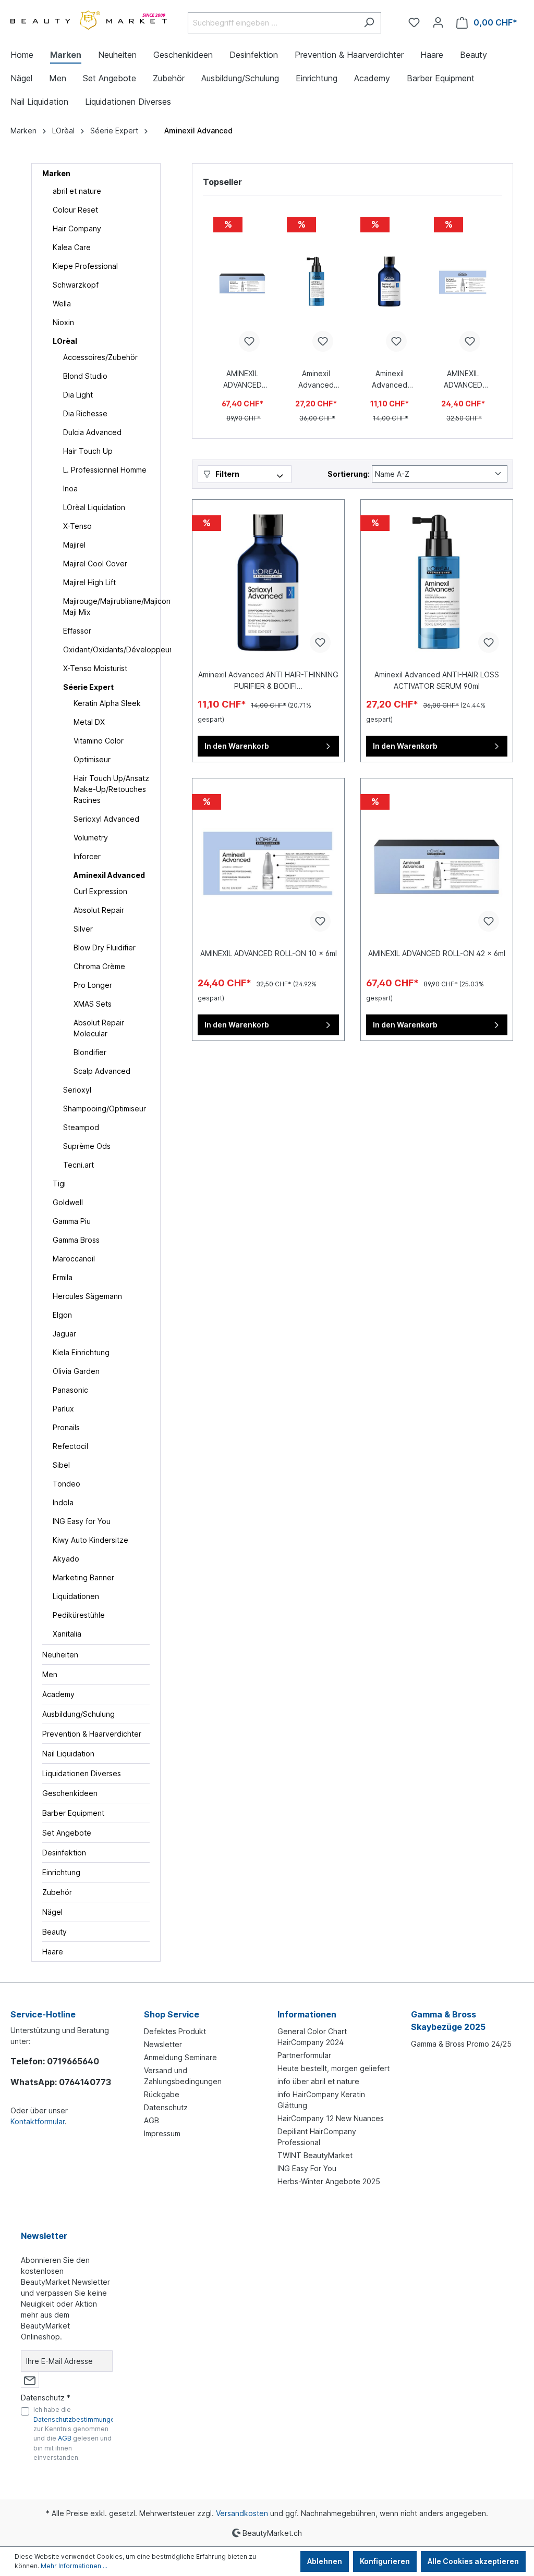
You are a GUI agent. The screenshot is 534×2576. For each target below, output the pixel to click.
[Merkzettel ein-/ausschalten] (249, 341)
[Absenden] (30, 2380)
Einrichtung (61, 1872)
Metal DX (89, 722)
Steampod (81, 1127)
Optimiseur (92, 759)
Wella (62, 304)
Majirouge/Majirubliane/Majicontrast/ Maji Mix (106, 606)
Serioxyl (77, 1090)
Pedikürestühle (79, 1615)
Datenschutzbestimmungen (76, 2419)
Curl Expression (100, 891)
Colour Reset (75, 210)
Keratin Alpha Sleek (107, 703)
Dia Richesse (85, 413)
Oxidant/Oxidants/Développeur (106, 649)
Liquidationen (76, 1596)
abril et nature (77, 191)
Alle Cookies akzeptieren (473, 2561)
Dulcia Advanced (92, 432)
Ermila (63, 1277)
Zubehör (57, 1892)
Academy (58, 1694)
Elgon (62, 1315)
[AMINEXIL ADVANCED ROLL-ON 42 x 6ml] (242, 282)
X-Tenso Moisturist (95, 668)
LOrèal (65, 341)
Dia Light (78, 395)
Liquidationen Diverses (82, 1773)
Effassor (77, 631)
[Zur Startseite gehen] (89, 21)
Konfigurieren (385, 2561)
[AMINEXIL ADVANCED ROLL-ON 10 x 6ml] (463, 282)
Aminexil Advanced (109, 875)
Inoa (70, 488)
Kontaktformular (38, 2121)
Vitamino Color (99, 741)
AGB (151, 2120)
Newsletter (163, 2044)
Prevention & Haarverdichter (92, 1734)
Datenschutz (166, 2107)
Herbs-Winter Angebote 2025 (329, 2181)
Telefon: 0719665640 (55, 2061)
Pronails (66, 1427)
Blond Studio (85, 376)
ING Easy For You (307, 2168)
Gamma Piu (72, 1221)
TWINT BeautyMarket (315, 2155)
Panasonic (70, 1390)
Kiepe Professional (85, 266)
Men (50, 1674)
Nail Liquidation (68, 1754)
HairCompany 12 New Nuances (331, 2118)
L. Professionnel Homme (105, 470)
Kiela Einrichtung (81, 1352)
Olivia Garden (76, 1371)
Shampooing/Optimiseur (105, 1109)
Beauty (54, 1932)
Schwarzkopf (76, 285)
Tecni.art (78, 1165)
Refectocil (70, 1446)
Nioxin (63, 322)
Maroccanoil (74, 1259)
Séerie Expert (88, 687)
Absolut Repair (99, 910)
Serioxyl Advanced (106, 819)
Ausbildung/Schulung (78, 1714)
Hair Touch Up (88, 451)
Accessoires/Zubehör (100, 357)
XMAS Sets (93, 1004)
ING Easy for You (82, 1521)
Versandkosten (242, 2513)
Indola (63, 1502)
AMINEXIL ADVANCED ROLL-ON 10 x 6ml (463, 380)
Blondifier (90, 1052)
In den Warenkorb (237, 746)
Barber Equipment (73, 1813)
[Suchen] (369, 23)
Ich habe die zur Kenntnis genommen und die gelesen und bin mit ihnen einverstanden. (76, 2433)
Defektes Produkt (175, 2031)
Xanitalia (67, 1634)
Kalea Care (72, 247)
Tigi (59, 1184)
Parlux (63, 1409)
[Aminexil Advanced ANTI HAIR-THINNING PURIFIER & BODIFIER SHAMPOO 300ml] (389, 282)
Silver (83, 929)
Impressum (162, 2133)
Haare (53, 1952)
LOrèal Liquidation (94, 507)
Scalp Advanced (102, 1071)
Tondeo (66, 1484)
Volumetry (91, 838)
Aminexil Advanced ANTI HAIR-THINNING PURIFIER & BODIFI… (389, 380)
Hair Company (77, 228)
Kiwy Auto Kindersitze (90, 1540)
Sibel (61, 1465)
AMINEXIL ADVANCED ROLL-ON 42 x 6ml (242, 380)
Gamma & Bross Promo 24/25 (461, 2044)
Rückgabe (162, 2094)
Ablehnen (325, 2561)
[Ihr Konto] (438, 22)
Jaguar (64, 1334)
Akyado (66, 1559)
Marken (56, 173)
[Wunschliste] (414, 22)
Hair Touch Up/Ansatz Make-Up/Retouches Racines (111, 789)
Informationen (307, 2014)
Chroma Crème (99, 966)
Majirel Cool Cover (95, 563)
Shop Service (172, 2014)
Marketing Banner (83, 1577)
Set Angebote (67, 1833)
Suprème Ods (87, 1146)
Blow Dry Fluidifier (105, 948)
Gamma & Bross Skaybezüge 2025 (448, 2021)
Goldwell (68, 1202)
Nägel (52, 1912)
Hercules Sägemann (87, 1296)
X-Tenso (77, 526)
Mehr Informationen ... (74, 2566)
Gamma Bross (76, 1240)
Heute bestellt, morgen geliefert (333, 2068)
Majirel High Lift (89, 582)
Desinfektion (64, 1853)
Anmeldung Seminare (180, 2057)
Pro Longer (93, 985)
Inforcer (87, 856)
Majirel (74, 545)
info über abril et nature (318, 2081)
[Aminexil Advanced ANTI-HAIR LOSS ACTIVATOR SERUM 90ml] (316, 282)
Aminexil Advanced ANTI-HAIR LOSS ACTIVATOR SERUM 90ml (316, 380)
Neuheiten (60, 1655)
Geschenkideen (70, 1793)
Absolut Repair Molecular (99, 1028)
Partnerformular (304, 2055)
